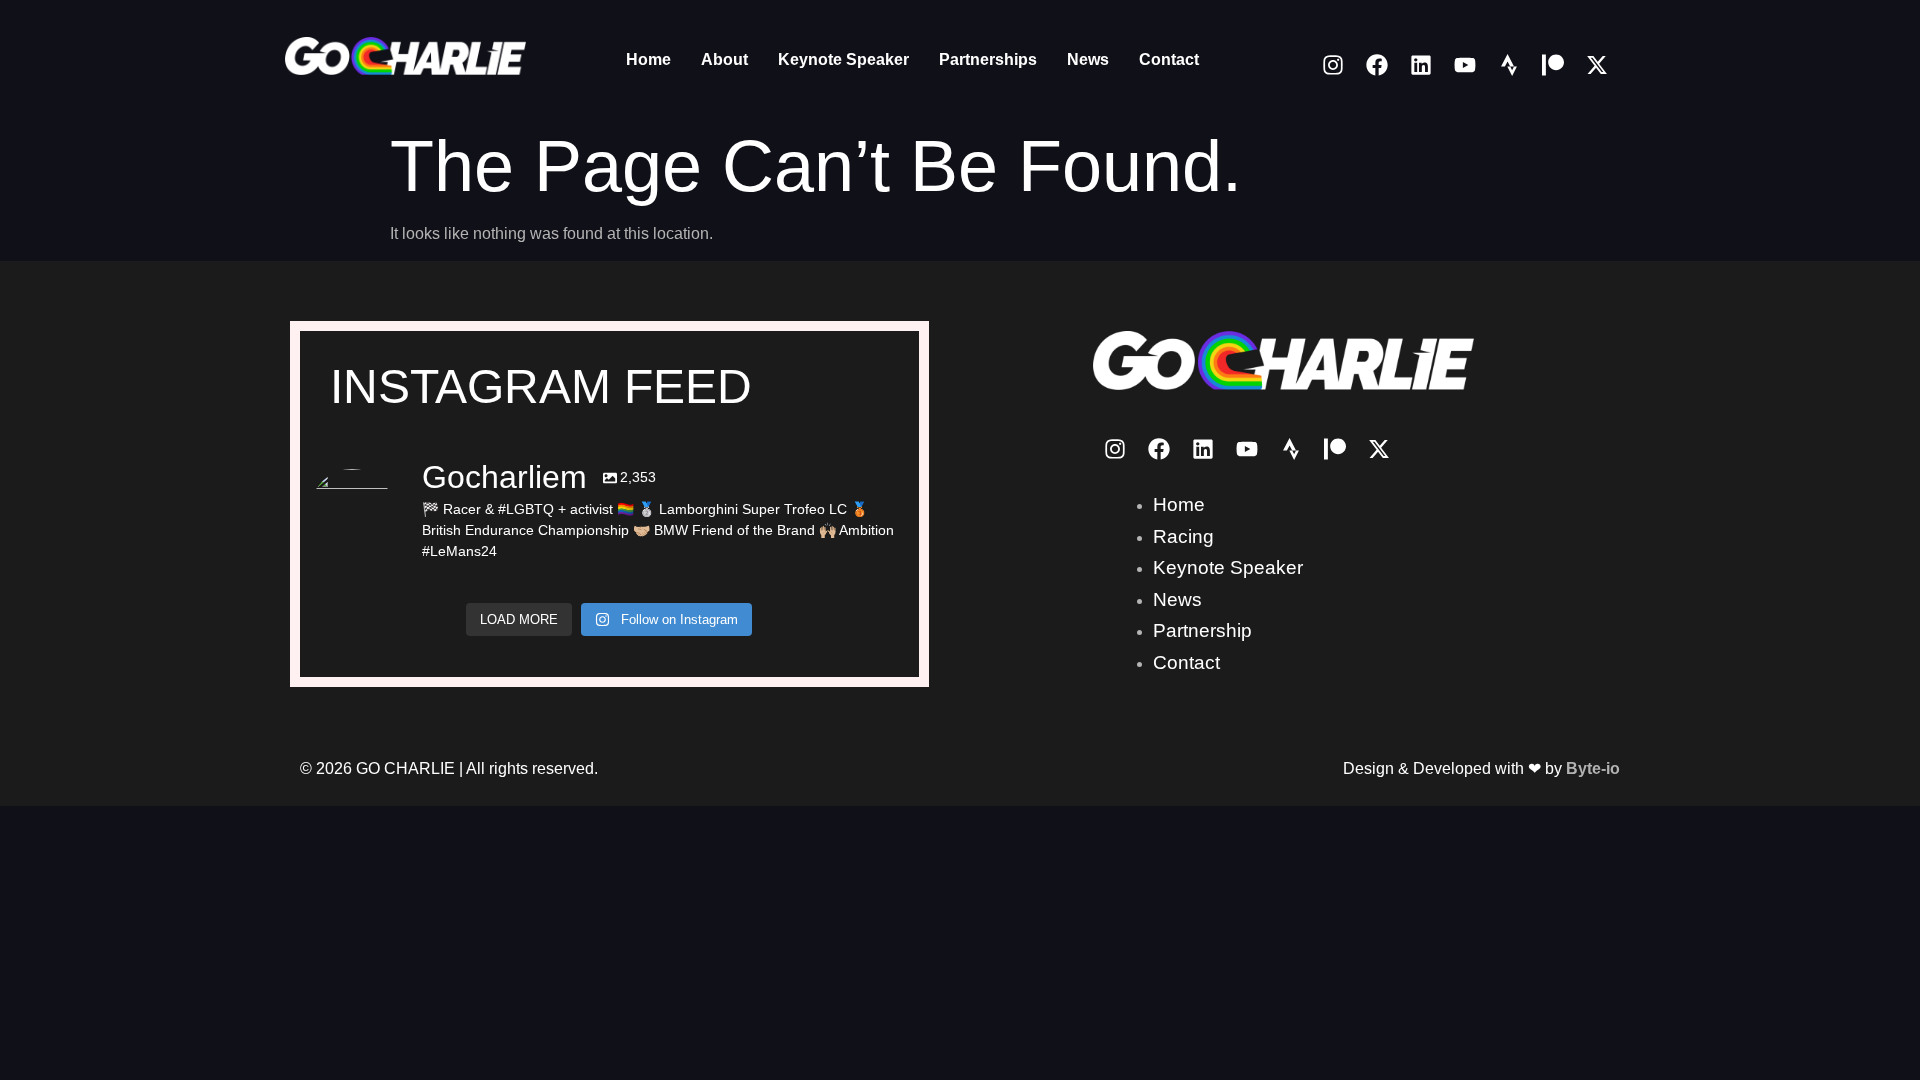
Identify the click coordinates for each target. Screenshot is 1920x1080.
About (724, 59)
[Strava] (1509, 65)
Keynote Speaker (843, 59)
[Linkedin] (1421, 65)
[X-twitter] (1597, 65)
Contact (1169, 59)
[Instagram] (1333, 65)
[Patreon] (1553, 65)
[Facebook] (1377, 65)
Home (648, 59)
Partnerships (988, 59)
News (1088, 59)
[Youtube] (1465, 65)
